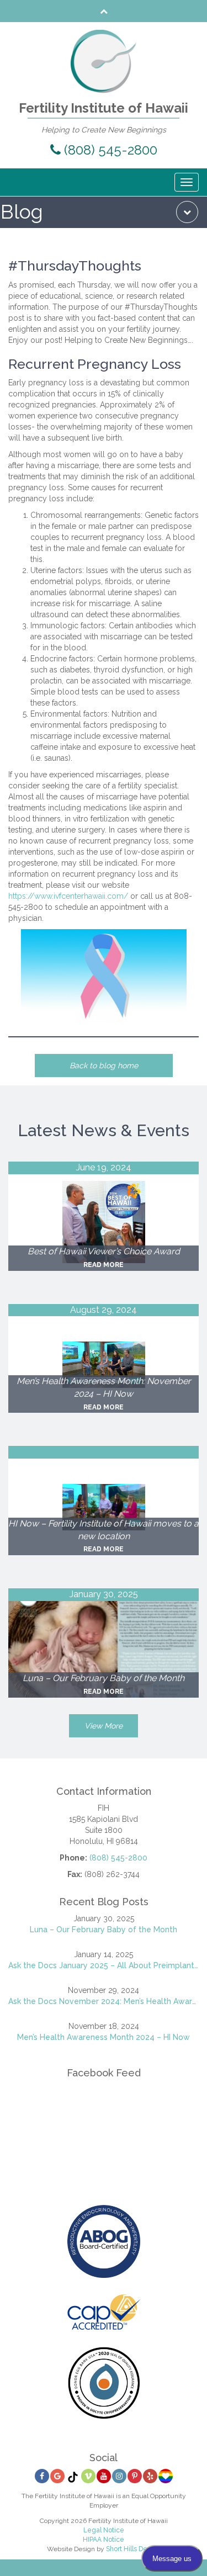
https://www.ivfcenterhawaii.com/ (68, 896)
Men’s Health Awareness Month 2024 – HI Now (104, 2037)
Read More (104, 1265)
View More (104, 1726)
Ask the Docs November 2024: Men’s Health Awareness (104, 2001)
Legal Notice (104, 2530)
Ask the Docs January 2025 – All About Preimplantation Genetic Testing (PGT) (104, 1965)
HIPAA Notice (104, 2540)
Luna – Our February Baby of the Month (104, 1930)
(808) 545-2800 (109, 150)
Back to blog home (104, 1066)
